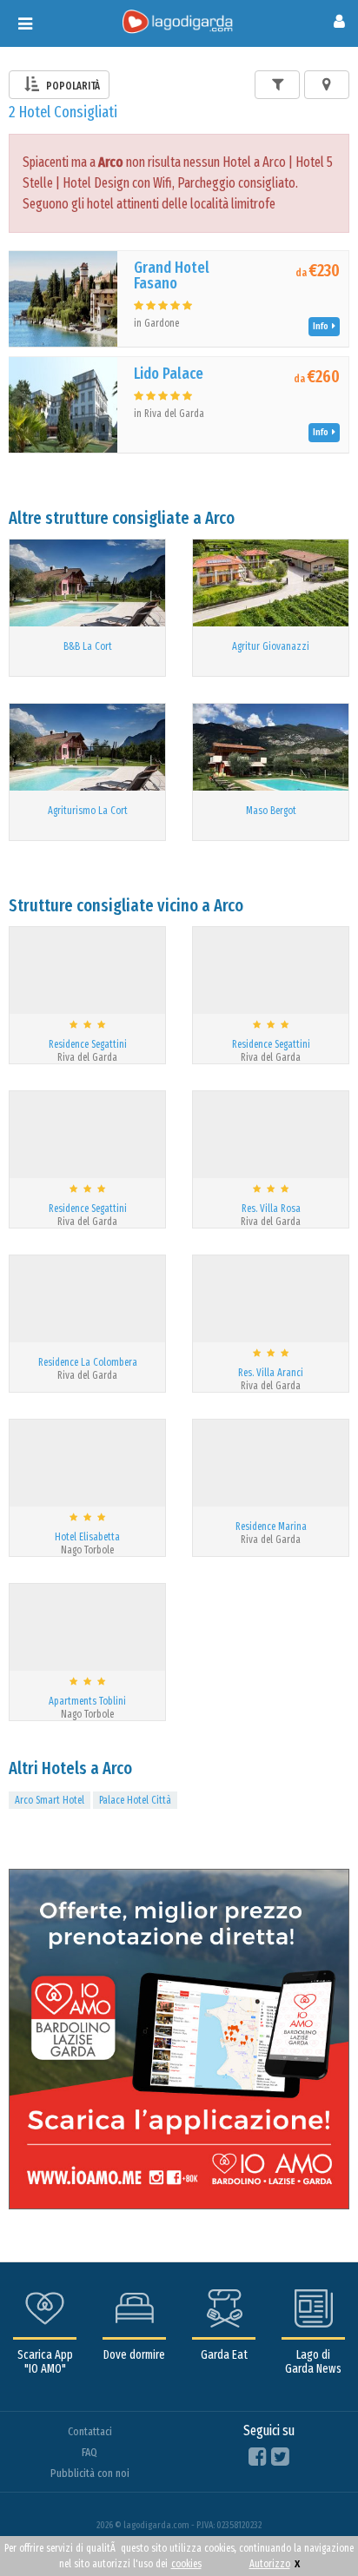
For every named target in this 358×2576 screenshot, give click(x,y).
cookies (186, 2564)
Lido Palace (169, 374)
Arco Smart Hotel (50, 1800)
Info (322, 326)
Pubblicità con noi (90, 2473)
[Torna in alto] (309, 2527)
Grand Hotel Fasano (172, 275)
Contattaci (90, 2431)
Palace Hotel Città (135, 1800)
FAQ (89, 2452)
